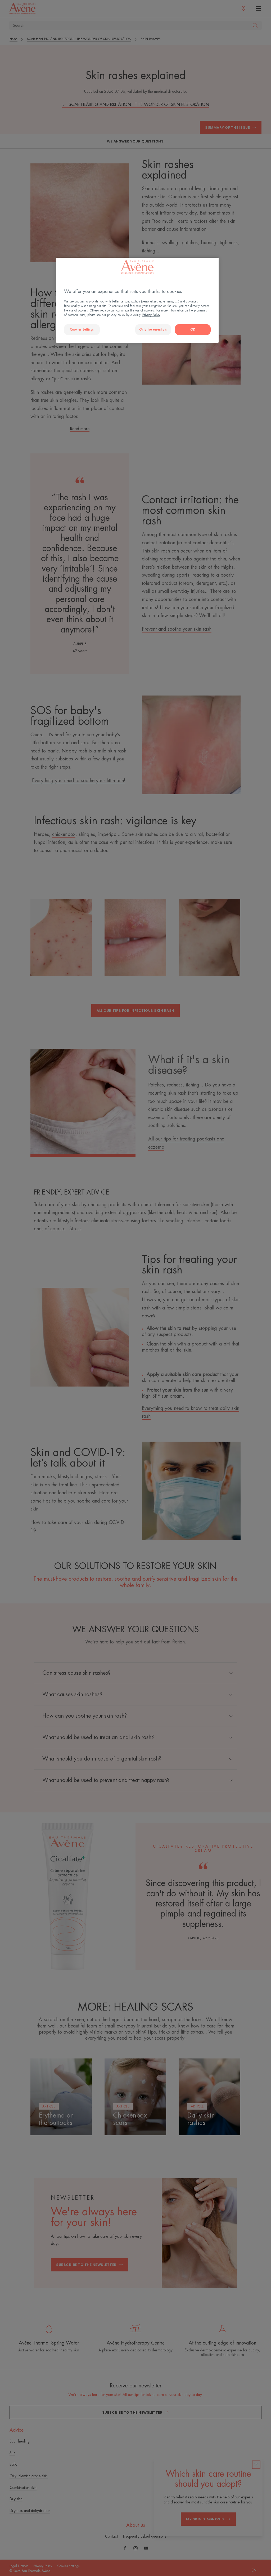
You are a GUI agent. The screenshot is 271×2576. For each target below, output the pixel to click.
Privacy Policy (151, 315)
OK (193, 330)
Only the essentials (153, 330)
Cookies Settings (82, 330)
